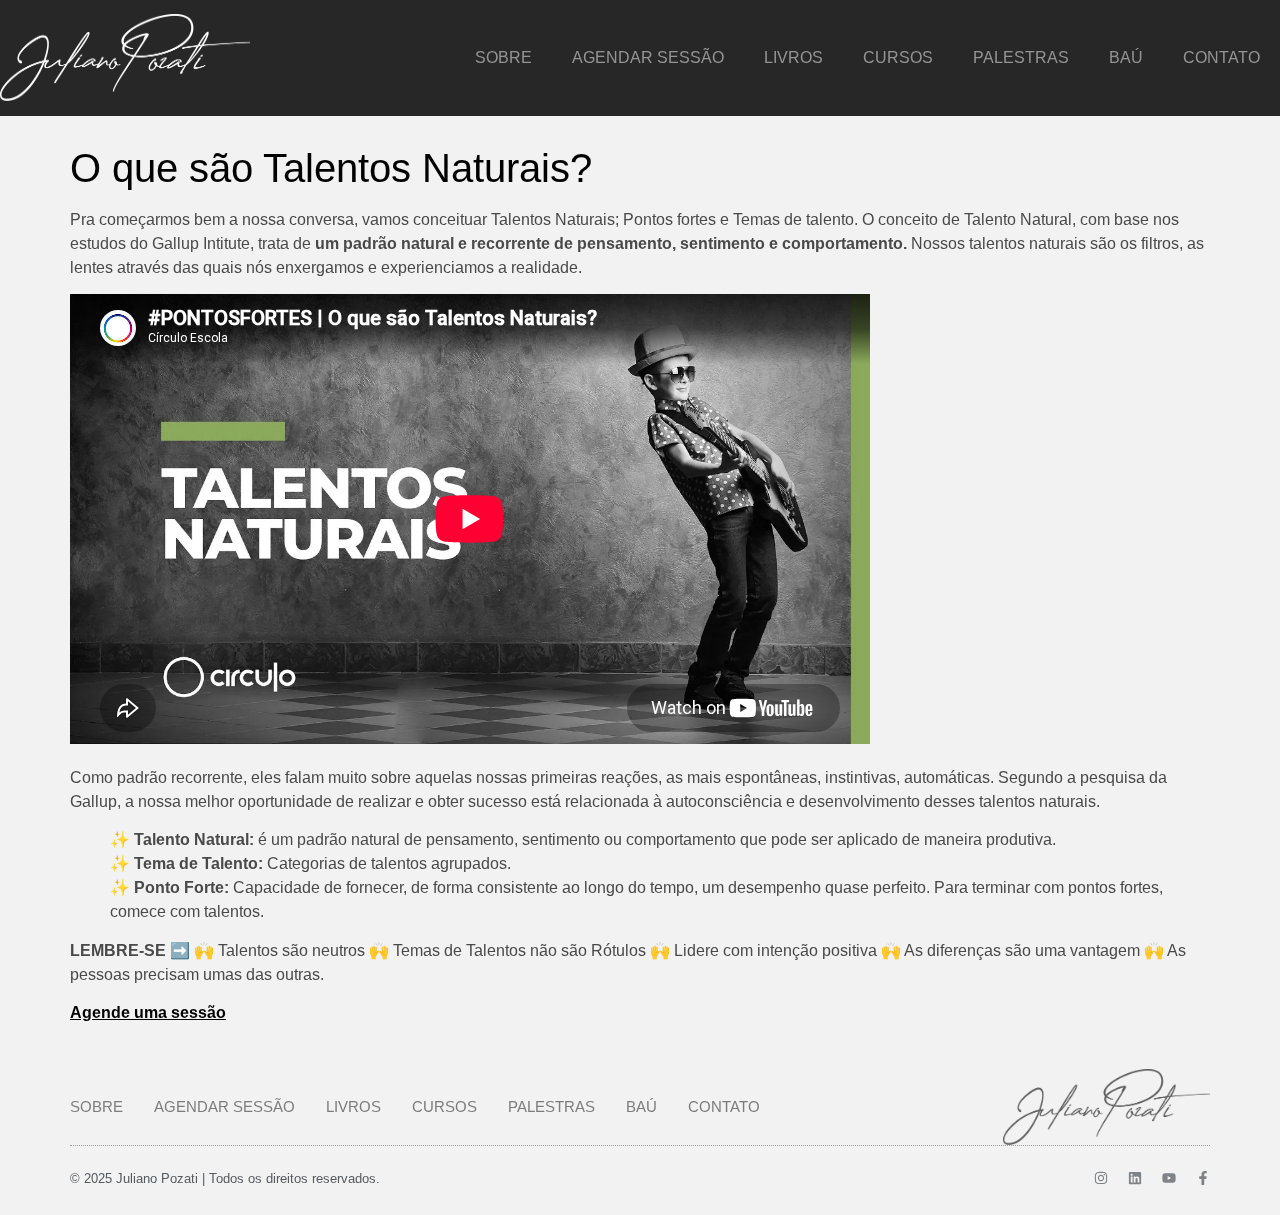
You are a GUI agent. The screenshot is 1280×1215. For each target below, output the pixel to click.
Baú (1126, 57)
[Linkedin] (1135, 1178)
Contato (1221, 57)
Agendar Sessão (648, 57)
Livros (793, 57)
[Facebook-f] (1203, 1178)
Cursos (898, 57)
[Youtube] (1169, 1178)
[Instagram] (1101, 1178)
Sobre (503, 57)
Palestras (1021, 57)
